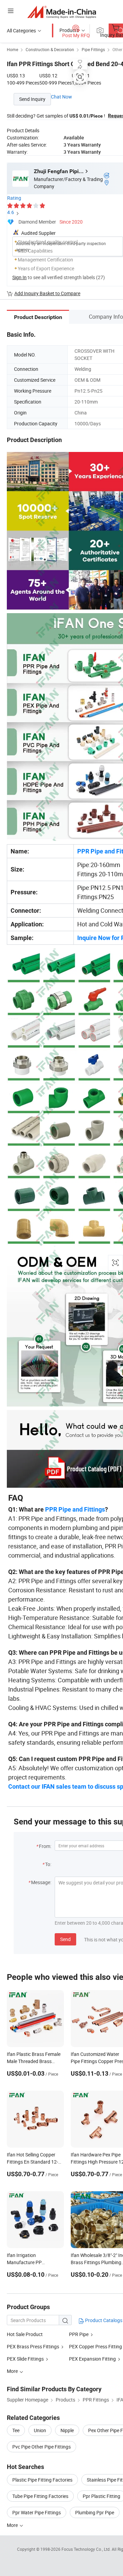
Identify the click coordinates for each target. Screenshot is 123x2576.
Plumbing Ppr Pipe (95, 2512)
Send (65, 1939)
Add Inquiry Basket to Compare (47, 293)
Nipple (67, 2430)
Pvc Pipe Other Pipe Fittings (42, 2447)
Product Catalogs (103, 2320)
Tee (16, 2430)
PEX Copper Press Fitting (96, 2346)
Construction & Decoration (50, 49)
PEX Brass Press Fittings (33, 2346)
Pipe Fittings (93, 49)
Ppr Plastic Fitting (101, 2496)
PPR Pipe (79, 2334)
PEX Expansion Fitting (92, 2359)
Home (12, 49)
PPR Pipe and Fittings (75, 1509)
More (13, 2525)
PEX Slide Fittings (25, 2359)
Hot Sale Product (25, 2334)
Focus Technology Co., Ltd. (87, 2549)
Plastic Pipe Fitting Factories (42, 2480)
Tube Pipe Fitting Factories (40, 2496)
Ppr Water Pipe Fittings (37, 2512)
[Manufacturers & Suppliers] (62, 12)
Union (40, 2430)
